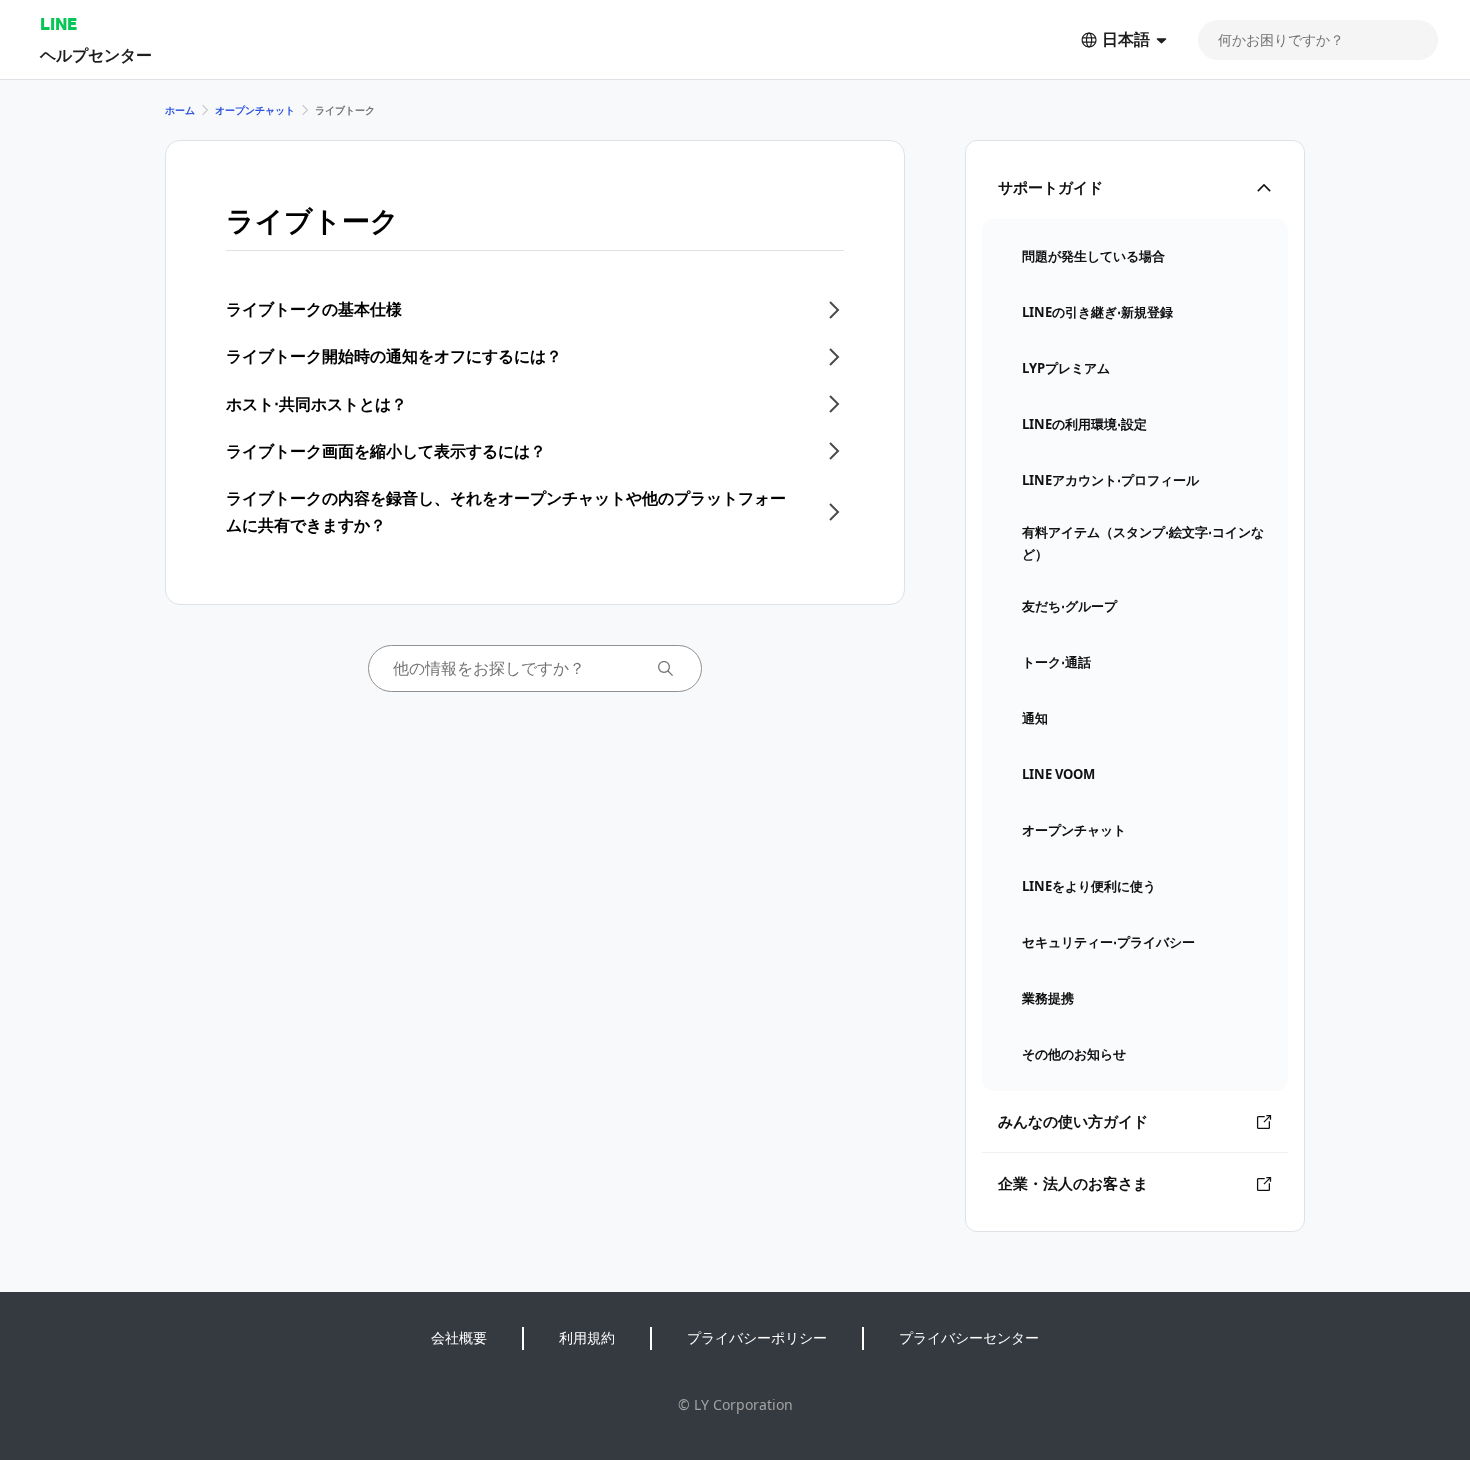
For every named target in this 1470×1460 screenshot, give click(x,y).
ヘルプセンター (96, 54)
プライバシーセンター (969, 1337)
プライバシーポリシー (757, 1337)
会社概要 (459, 1337)
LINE (58, 23)
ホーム (180, 110)
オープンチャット (255, 110)
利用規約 (587, 1337)
